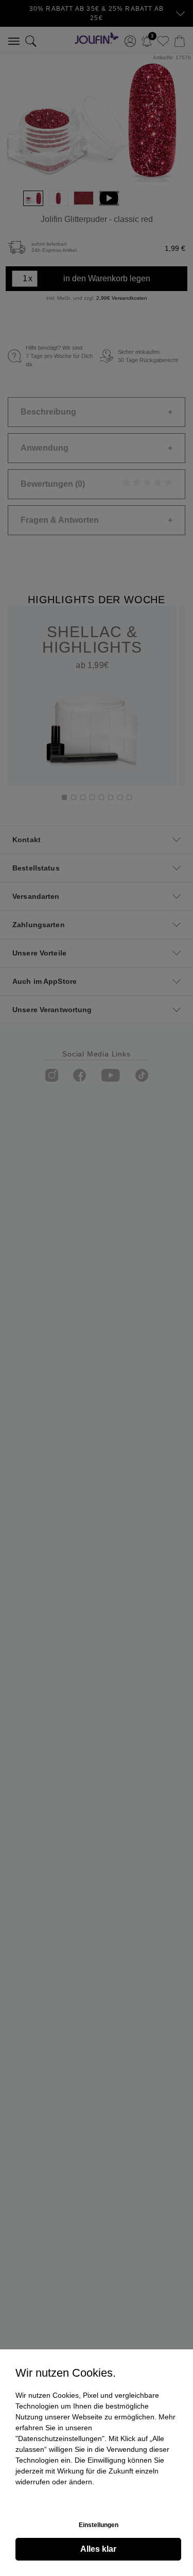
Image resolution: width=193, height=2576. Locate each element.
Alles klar (98, 2549)
